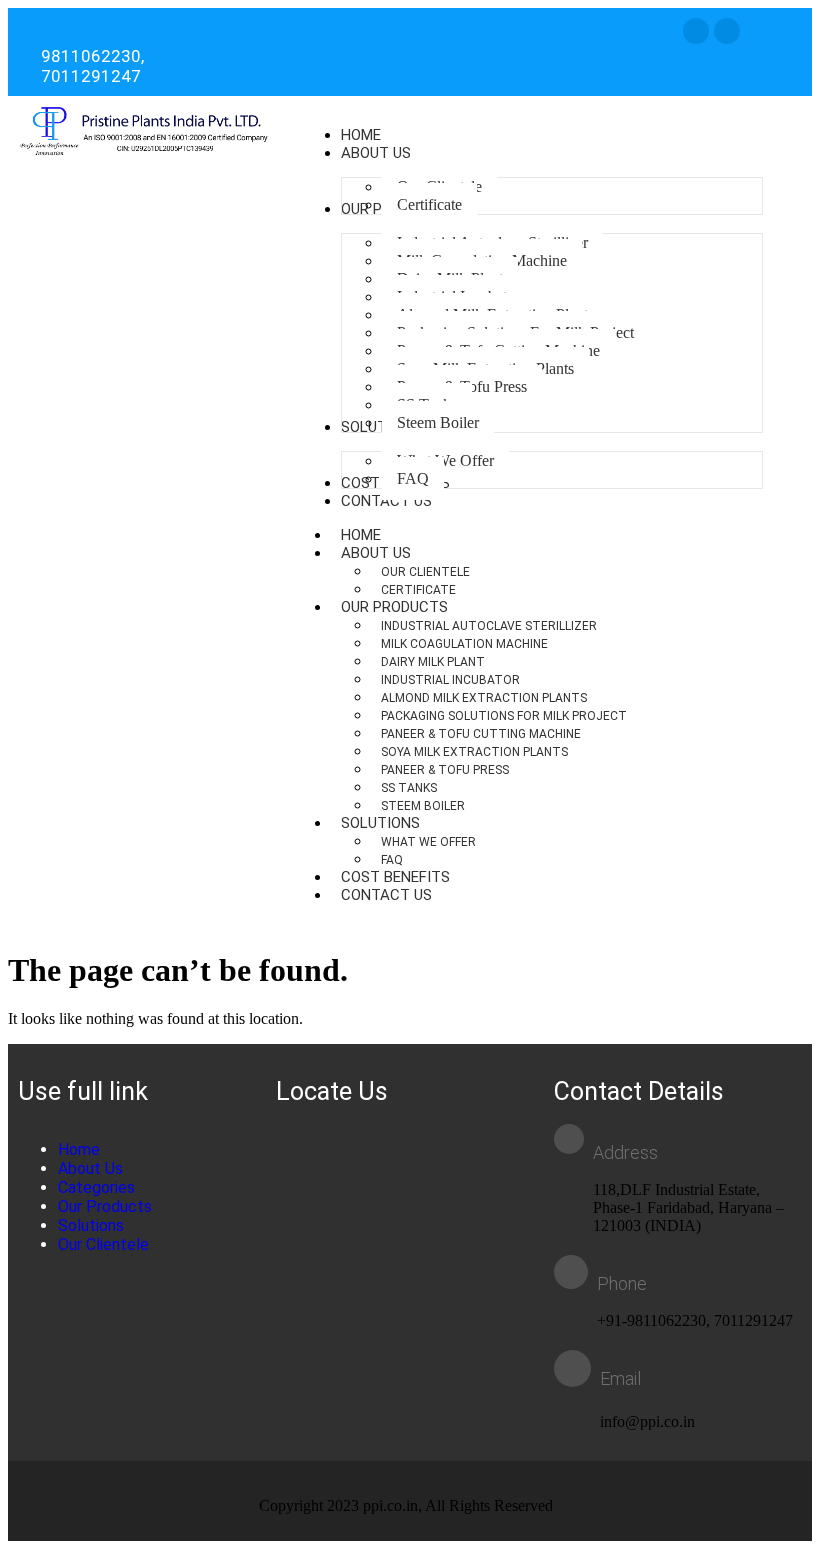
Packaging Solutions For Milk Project (504, 716)
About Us (376, 553)
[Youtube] (727, 31)
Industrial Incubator (450, 680)
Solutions (380, 823)
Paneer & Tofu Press (445, 770)
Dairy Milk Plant (433, 662)
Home (79, 1149)
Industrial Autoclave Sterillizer (489, 626)
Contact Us (386, 895)
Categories (96, 1187)
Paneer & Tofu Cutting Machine (481, 734)
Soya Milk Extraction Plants (474, 752)
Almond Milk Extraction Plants (484, 698)
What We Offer (428, 842)
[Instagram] (696, 31)
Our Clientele (425, 572)
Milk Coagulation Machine (464, 644)
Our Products (394, 607)
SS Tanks (409, 788)
